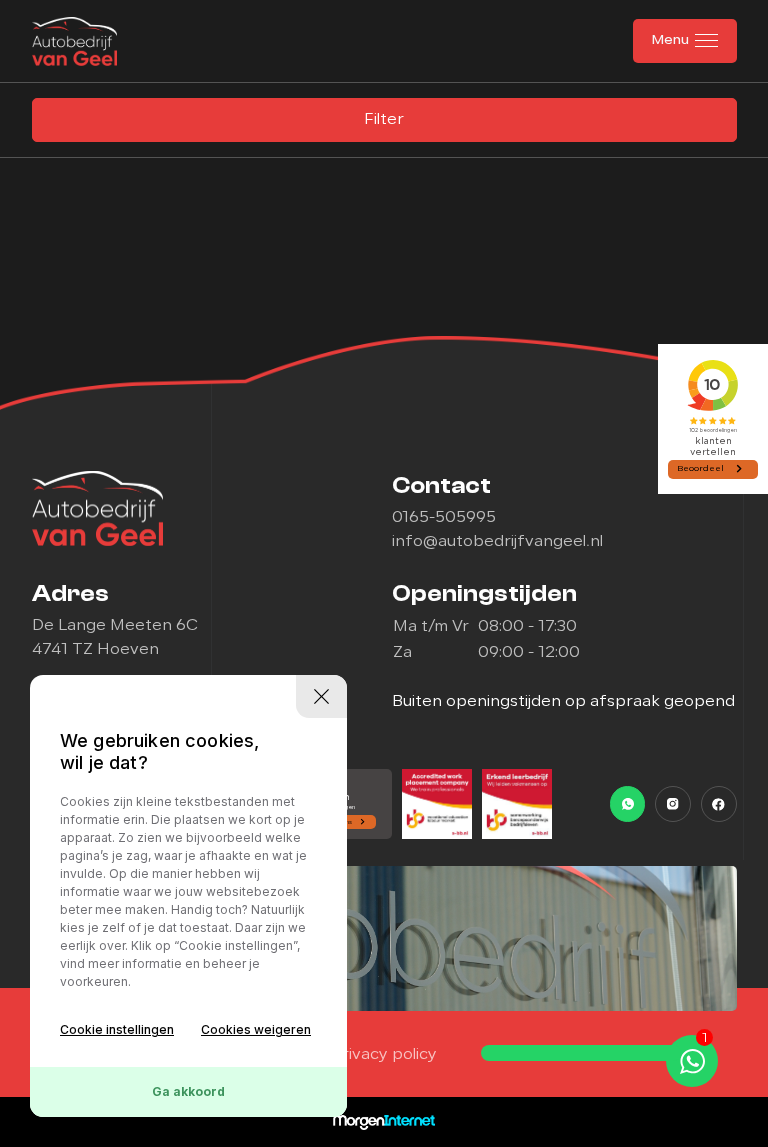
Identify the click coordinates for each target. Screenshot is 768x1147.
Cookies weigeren (256, 1029)
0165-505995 (444, 518)
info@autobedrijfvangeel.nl (497, 542)
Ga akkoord (188, 1091)
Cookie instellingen (117, 1029)
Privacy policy (384, 1055)
